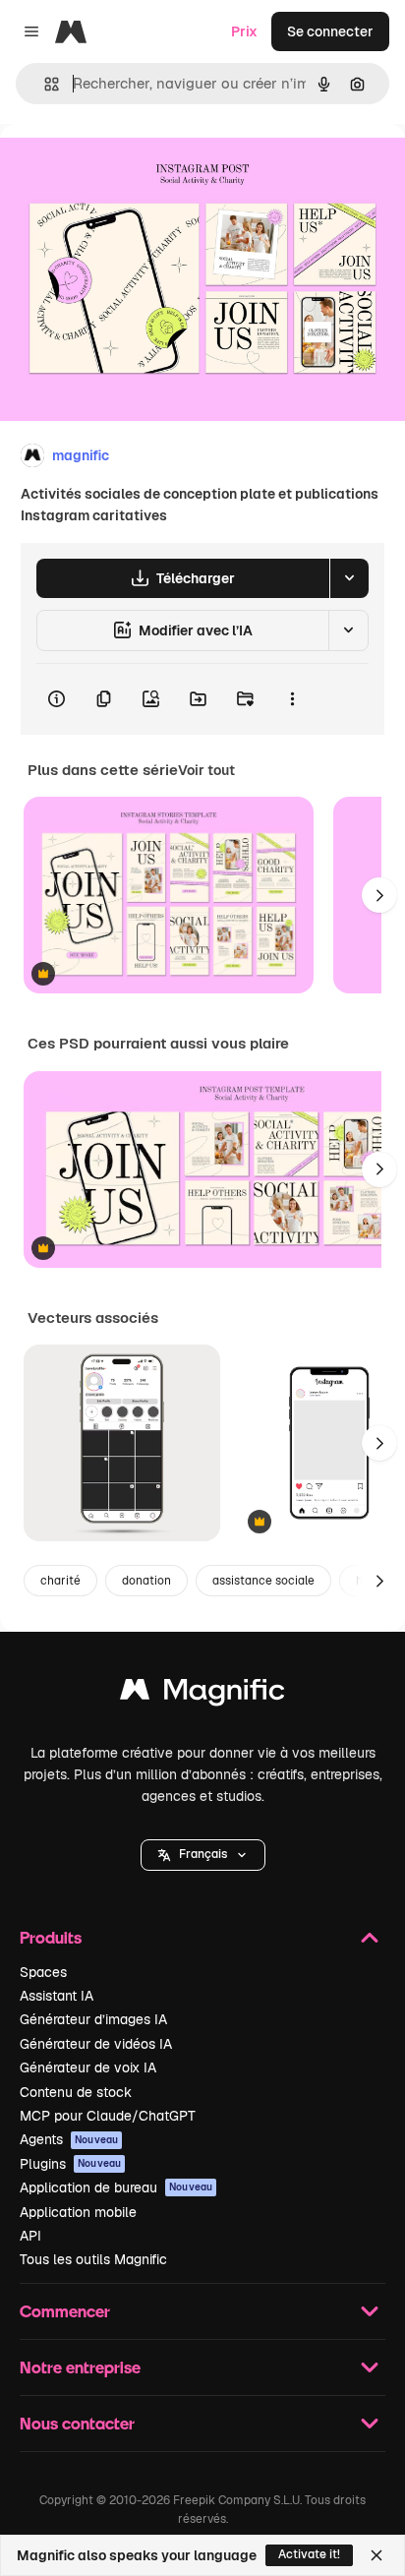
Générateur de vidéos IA (96, 2044)
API (30, 2236)
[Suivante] (379, 895)
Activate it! (309, 2554)
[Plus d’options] (292, 699)
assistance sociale (263, 1581)
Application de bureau (116, 2187)
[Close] (376, 2555)
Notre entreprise (80, 2367)
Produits (51, 1937)
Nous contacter (77, 2423)
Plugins (70, 2164)
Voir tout (206, 770)
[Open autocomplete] (44, 84)
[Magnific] (202, 1694)
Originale (130, 169)
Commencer (65, 2311)
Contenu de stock (76, 2092)
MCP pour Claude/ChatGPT (108, 2116)
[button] (203, 1855)
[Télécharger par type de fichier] (349, 578)
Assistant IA (57, 1996)
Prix (244, 31)
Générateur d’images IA (93, 2019)
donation (146, 1581)
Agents (69, 2139)
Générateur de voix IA (88, 2067)
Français (203, 1854)
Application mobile (78, 2212)
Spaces (43, 1972)
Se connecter (330, 31)
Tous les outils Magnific (93, 2259)
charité (60, 1581)
